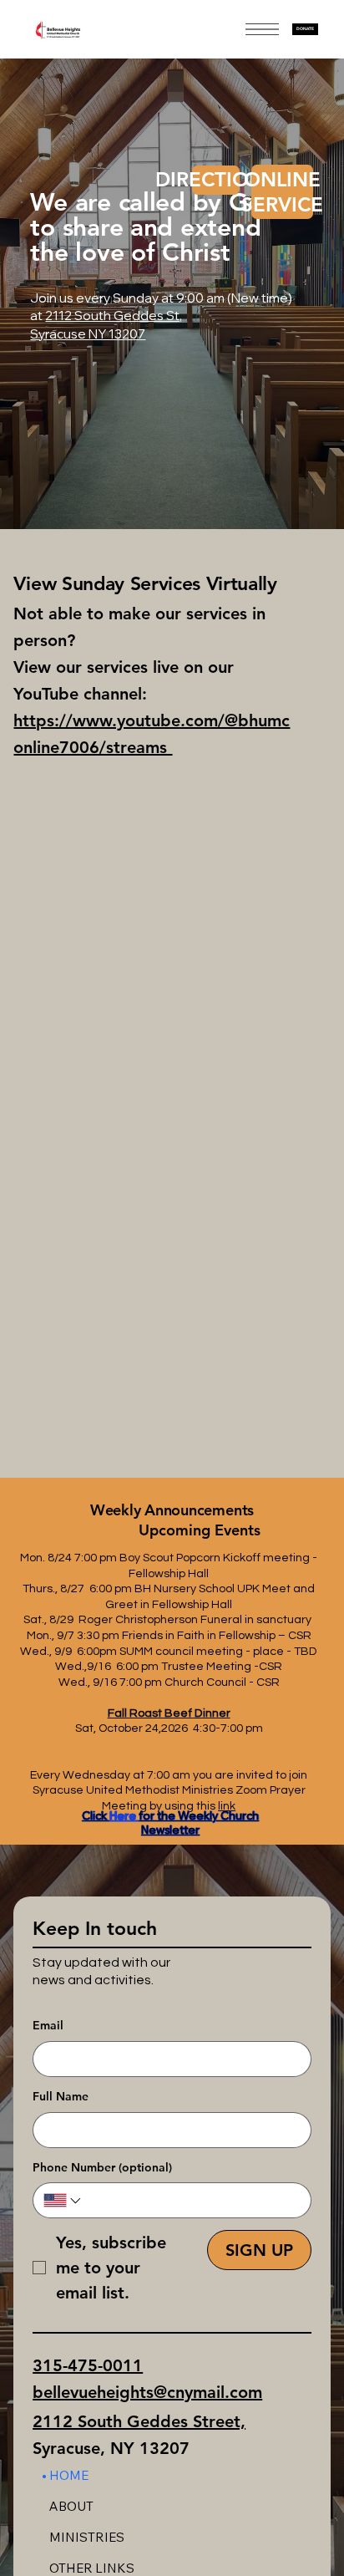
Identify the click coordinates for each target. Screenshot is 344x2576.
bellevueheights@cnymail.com (147, 2392)
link (227, 1806)
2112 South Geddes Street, (139, 2421)
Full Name (61, 2096)
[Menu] (262, 29)
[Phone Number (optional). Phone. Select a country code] (63, 2201)
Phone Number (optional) (102, 2167)
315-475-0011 (88, 2365)
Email (48, 2025)
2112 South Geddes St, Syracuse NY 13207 (106, 324)
